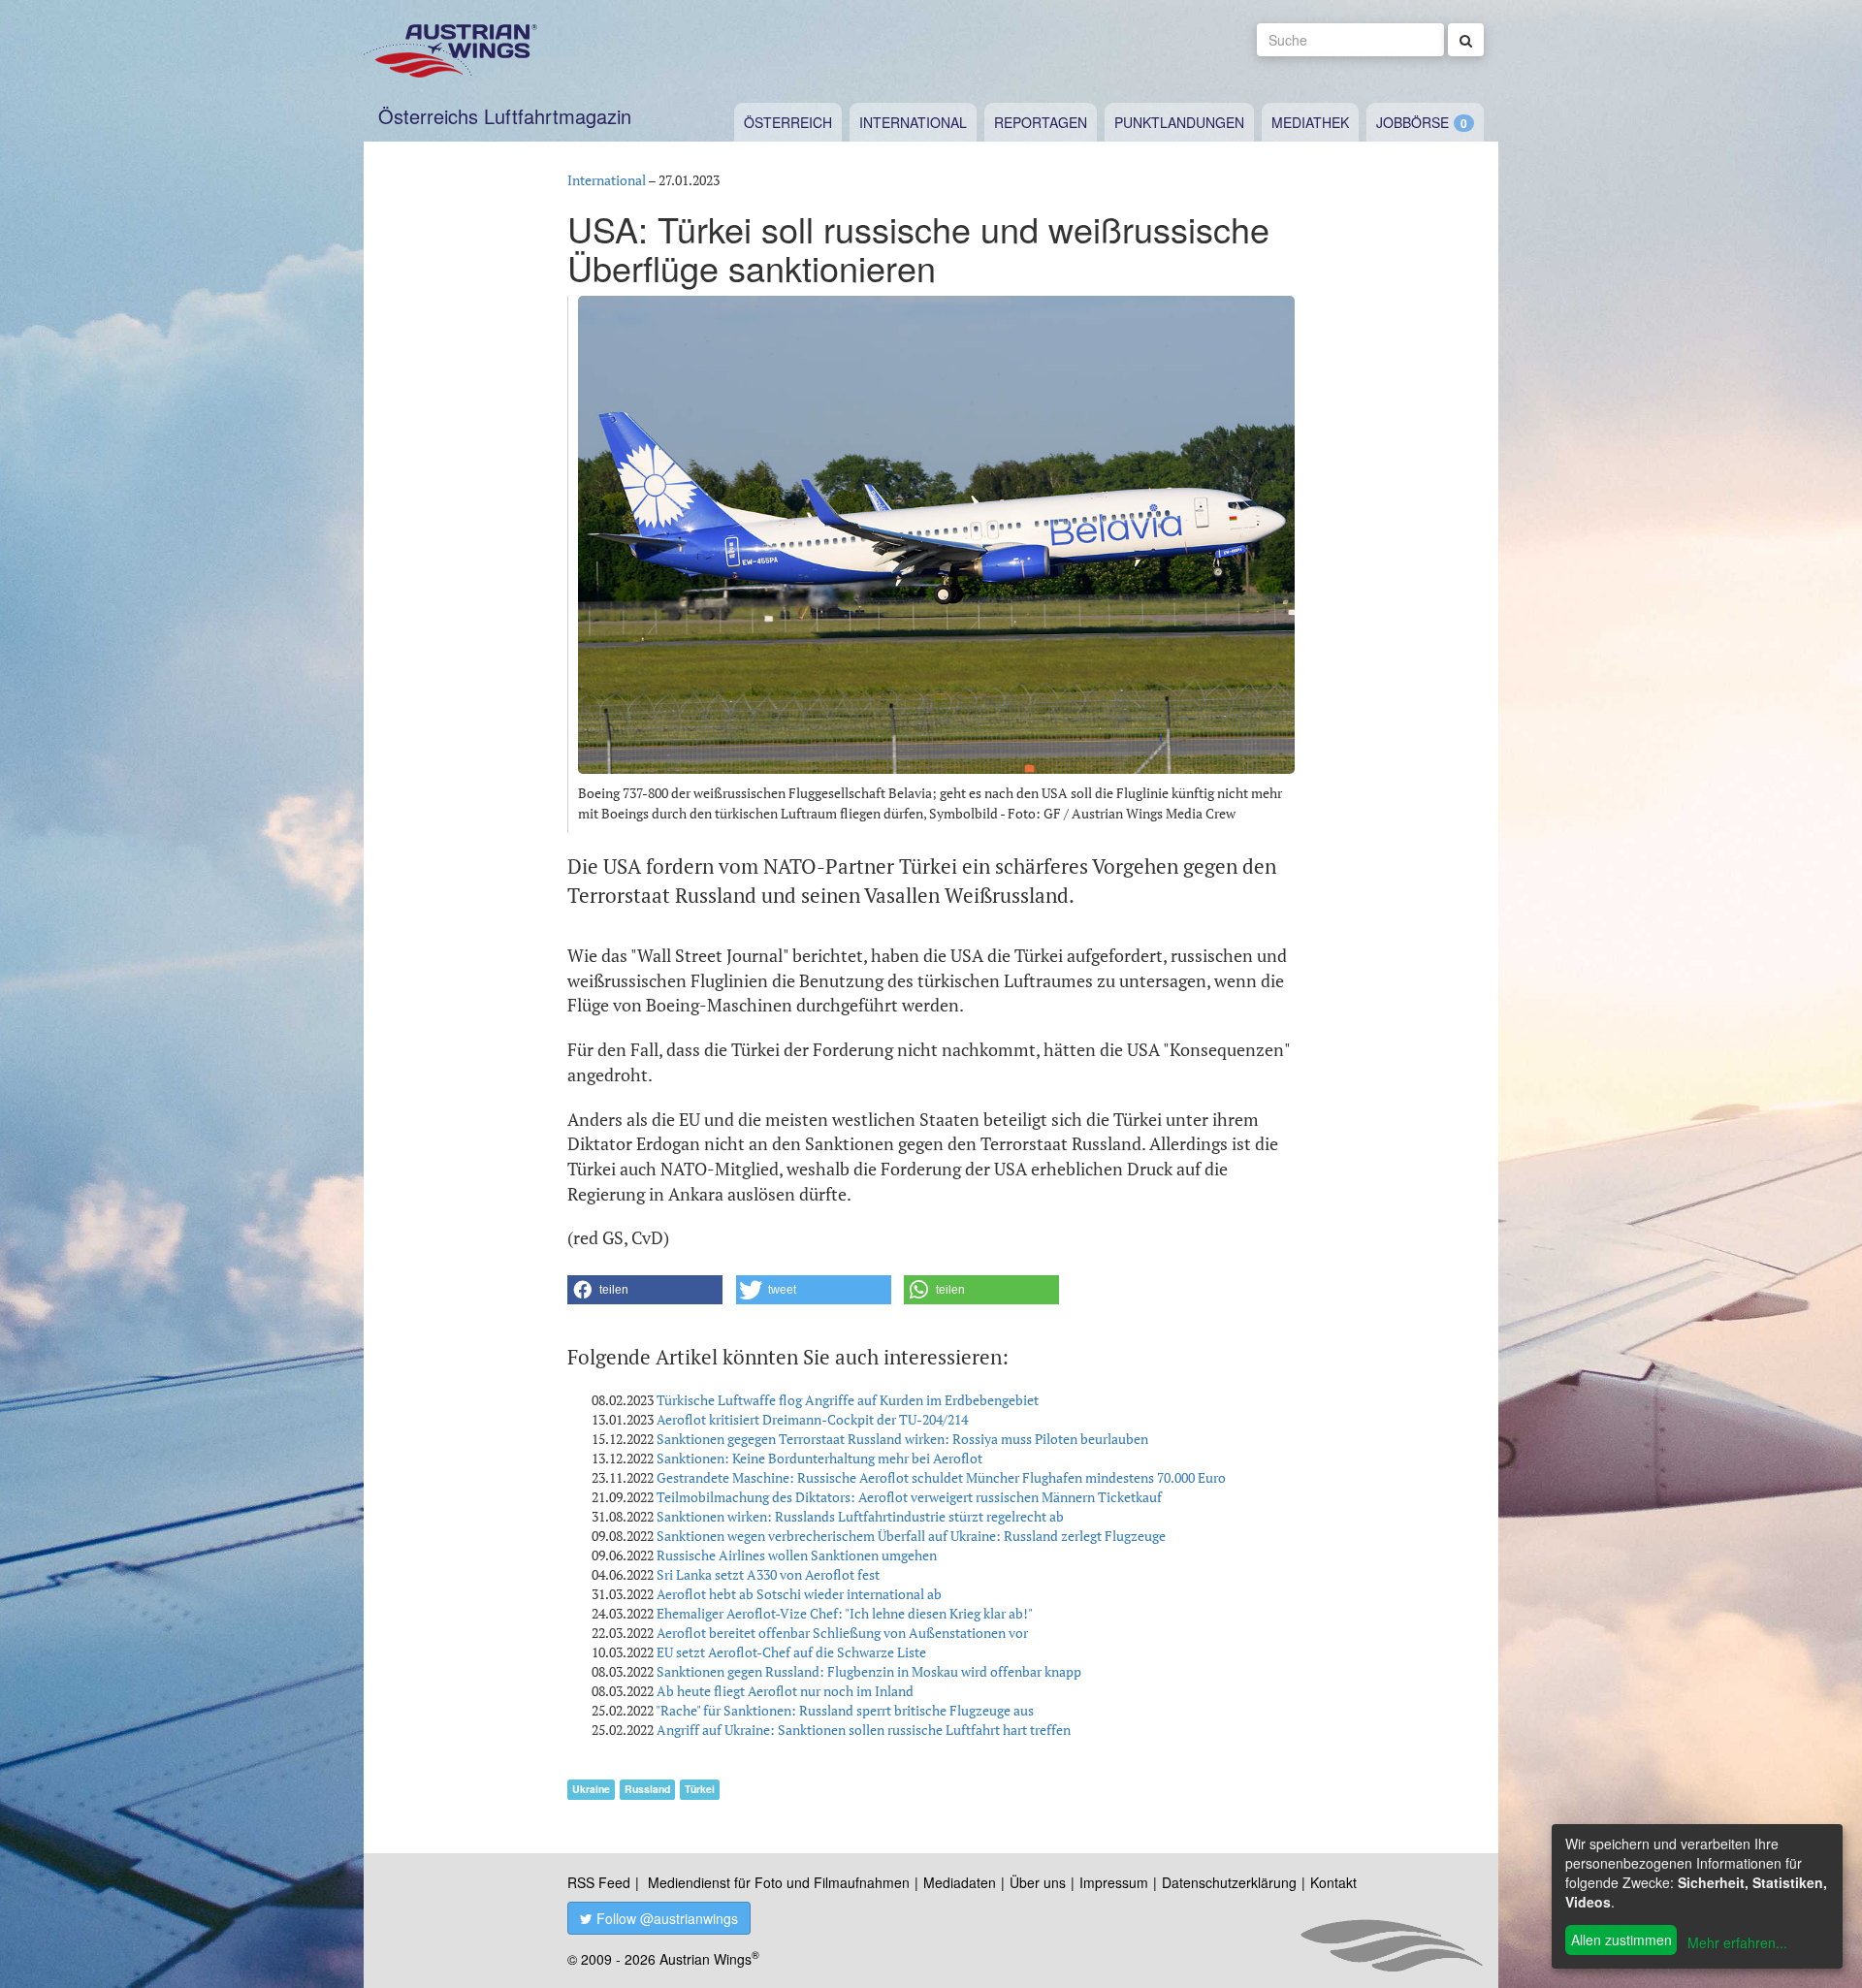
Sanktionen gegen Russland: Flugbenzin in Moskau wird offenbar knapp (869, 1671)
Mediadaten (960, 1882)
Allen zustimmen (1621, 1940)
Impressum (1114, 1882)
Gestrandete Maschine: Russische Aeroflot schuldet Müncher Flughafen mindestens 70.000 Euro (941, 1477)
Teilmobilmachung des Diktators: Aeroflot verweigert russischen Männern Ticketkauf (909, 1497)
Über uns (1038, 1882)
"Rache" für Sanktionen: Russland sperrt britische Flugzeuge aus (845, 1710)
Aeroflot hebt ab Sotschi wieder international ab (799, 1594)
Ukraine (591, 1789)
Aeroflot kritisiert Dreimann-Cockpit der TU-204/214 (812, 1419)
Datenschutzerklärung (1229, 1882)
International (913, 122)
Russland (647, 1789)
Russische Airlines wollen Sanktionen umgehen (797, 1555)
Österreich (788, 122)
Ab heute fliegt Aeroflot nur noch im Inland (785, 1691)
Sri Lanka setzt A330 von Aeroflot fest (768, 1574)
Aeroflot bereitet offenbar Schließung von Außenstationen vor (842, 1633)
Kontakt (1333, 1882)
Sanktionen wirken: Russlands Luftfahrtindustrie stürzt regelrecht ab (860, 1516)
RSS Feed (599, 1882)
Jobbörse (1413, 122)
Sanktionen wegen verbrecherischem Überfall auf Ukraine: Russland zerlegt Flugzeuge (911, 1536)
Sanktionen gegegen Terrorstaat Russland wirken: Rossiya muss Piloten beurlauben (902, 1439)
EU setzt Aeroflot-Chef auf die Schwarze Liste (791, 1652)
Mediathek (1310, 122)
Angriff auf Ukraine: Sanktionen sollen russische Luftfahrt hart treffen (864, 1730)
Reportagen (1041, 122)
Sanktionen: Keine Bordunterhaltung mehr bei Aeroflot (819, 1458)
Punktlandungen (1179, 122)
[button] (645, 1290)
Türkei (700, 1789)
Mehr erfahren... (1737, 1942)
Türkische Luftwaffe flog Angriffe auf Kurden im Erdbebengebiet (848, 1400)
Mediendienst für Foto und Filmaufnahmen (779, 1882)
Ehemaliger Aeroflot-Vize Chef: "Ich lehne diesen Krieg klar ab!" (845, 1613)
